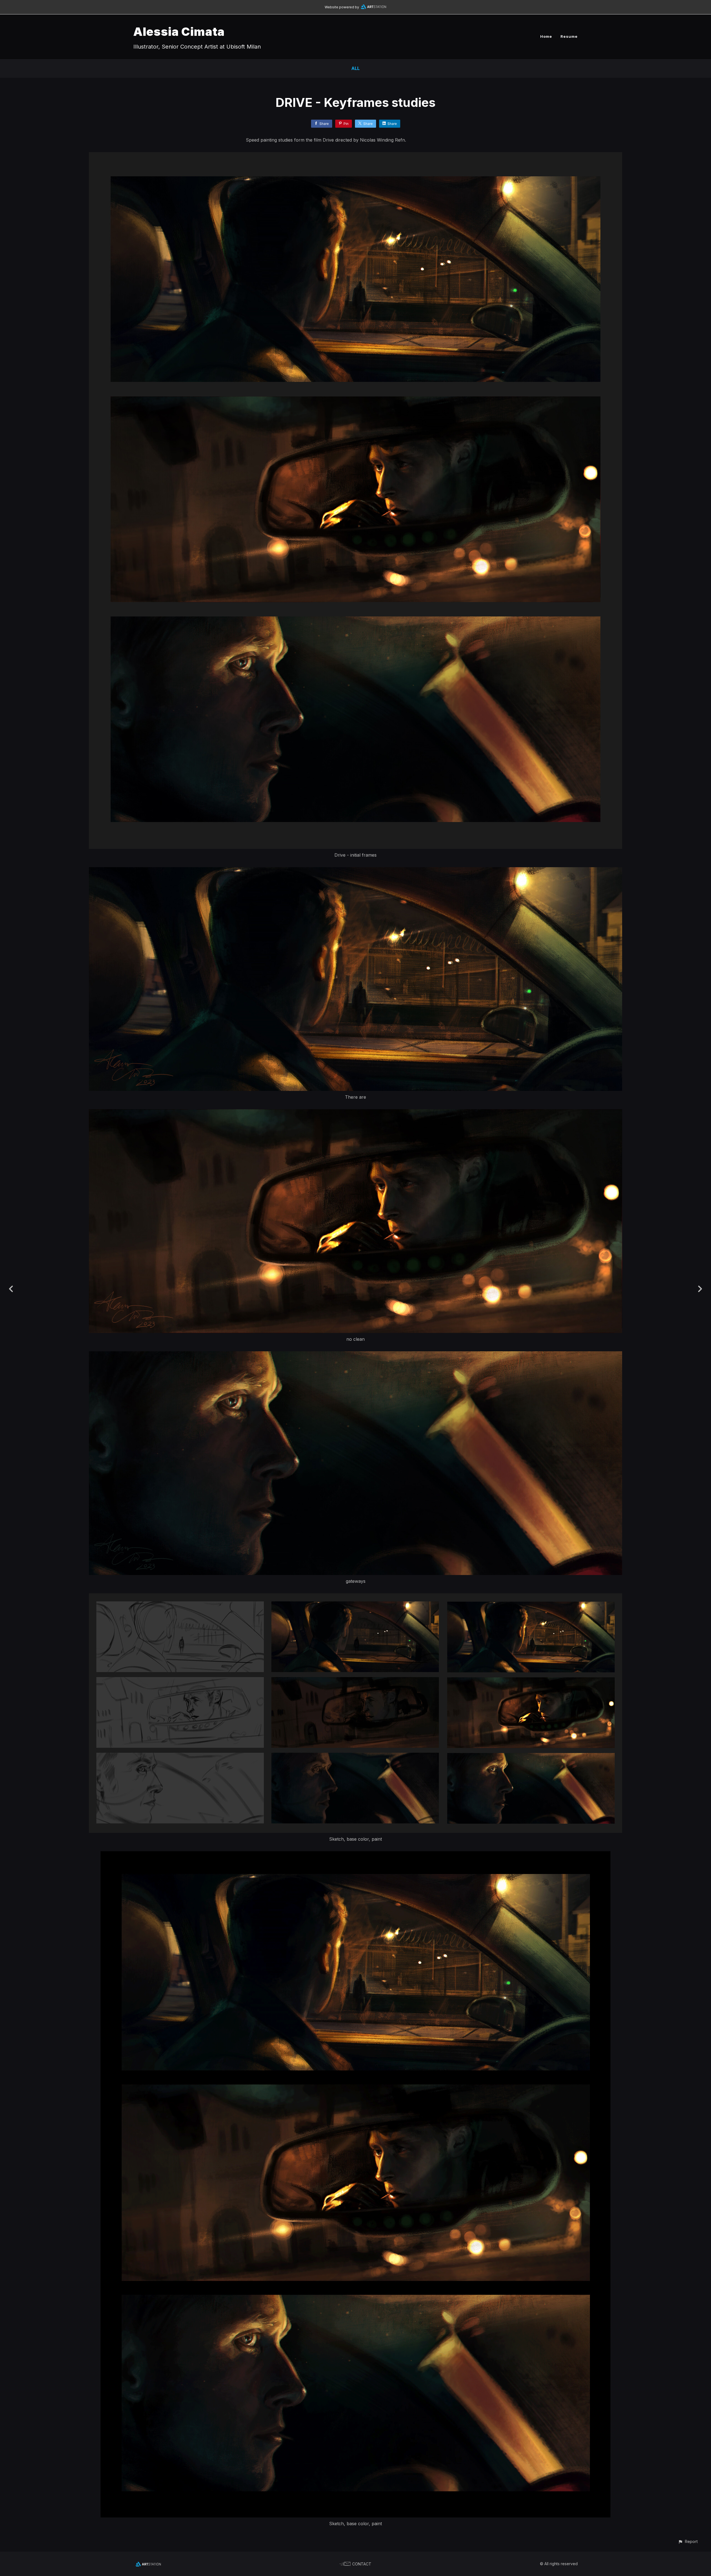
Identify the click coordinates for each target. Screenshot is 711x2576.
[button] (688, 2541)
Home (546, 36)
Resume (569, 36)
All (355, 68)
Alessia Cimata (179, 32)
